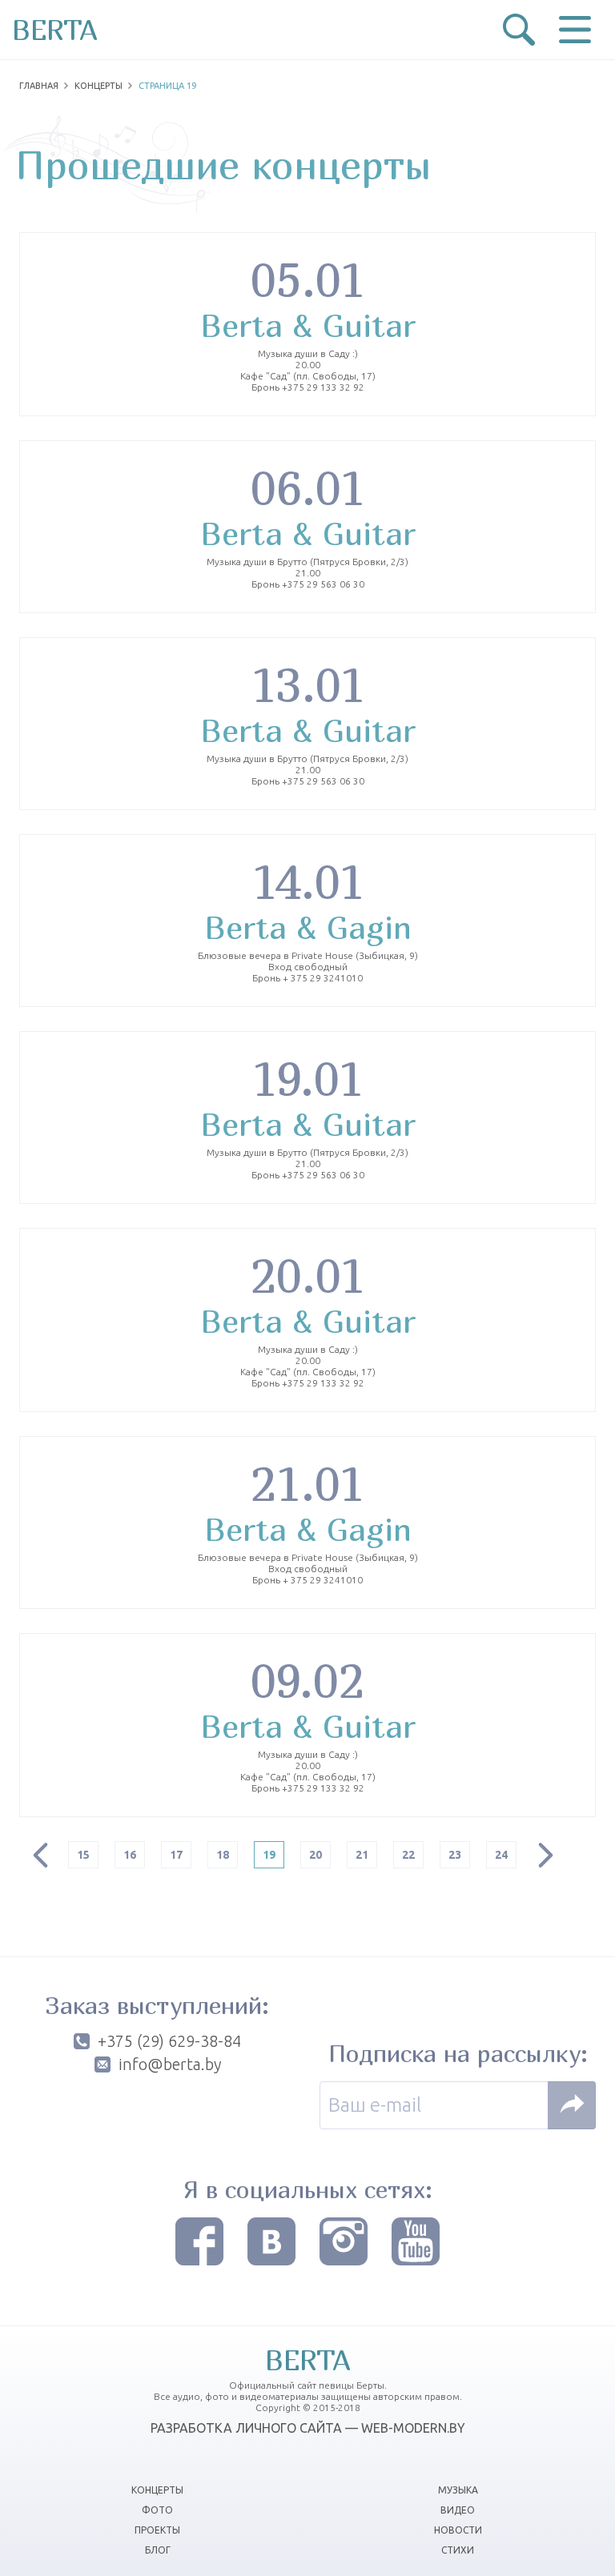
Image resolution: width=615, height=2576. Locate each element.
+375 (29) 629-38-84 (169, 2041)
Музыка (458, 2490)
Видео (458, 2510)
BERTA (55, 30)
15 (83, 1855)
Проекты (157, 2530)
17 (176, 1855)
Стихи (458, 2550)
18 (223, 1855)
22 (408, 1855)
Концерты (98, 86)
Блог (158, 2550)
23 (455, 1855)
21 (362, 1855)
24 (501, 1855)
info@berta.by (170, 2064)
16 (130, 1855)
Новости (458, 2530)
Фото (157, 2510)
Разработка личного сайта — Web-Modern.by (308, 2428)
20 (316, 1855)
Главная (39, 86)
